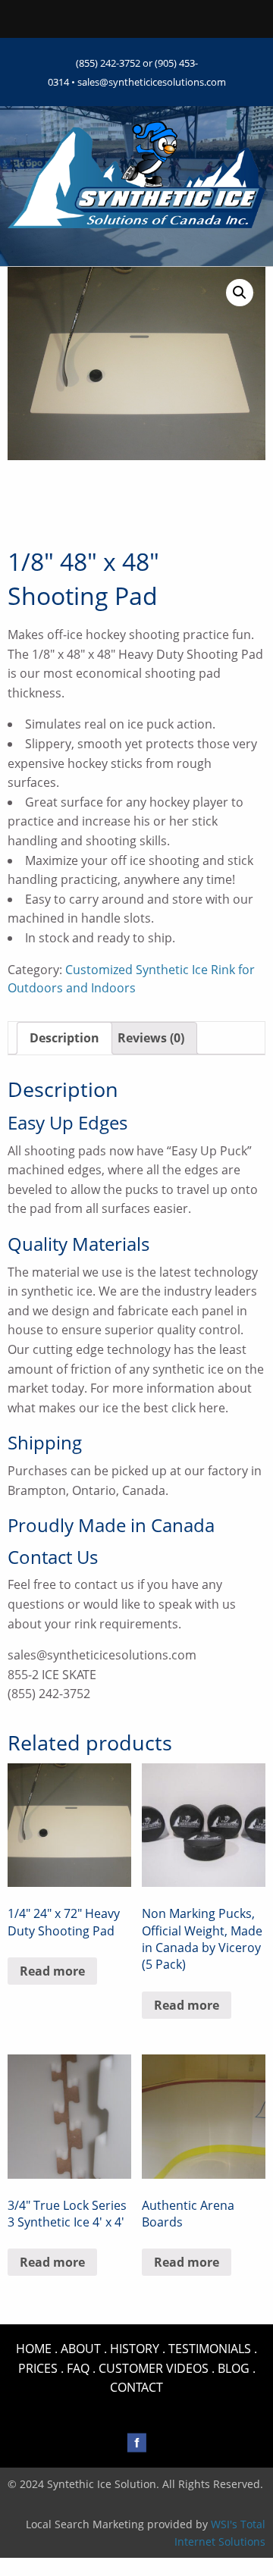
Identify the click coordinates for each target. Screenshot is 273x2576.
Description (64, 1038)
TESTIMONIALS (210, 2349)
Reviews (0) (151, 1038)
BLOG (234, 2368)
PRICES (38, 2368)
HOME (34, 2349)
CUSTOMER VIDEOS (154, 2368)
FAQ (78, 2368)
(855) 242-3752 (108, 63)
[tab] (64, 1039)
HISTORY (135, 2349)
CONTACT (136, 2387)
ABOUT (81, 2349)
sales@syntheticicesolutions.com (152, 82)
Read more (52, 1971)
